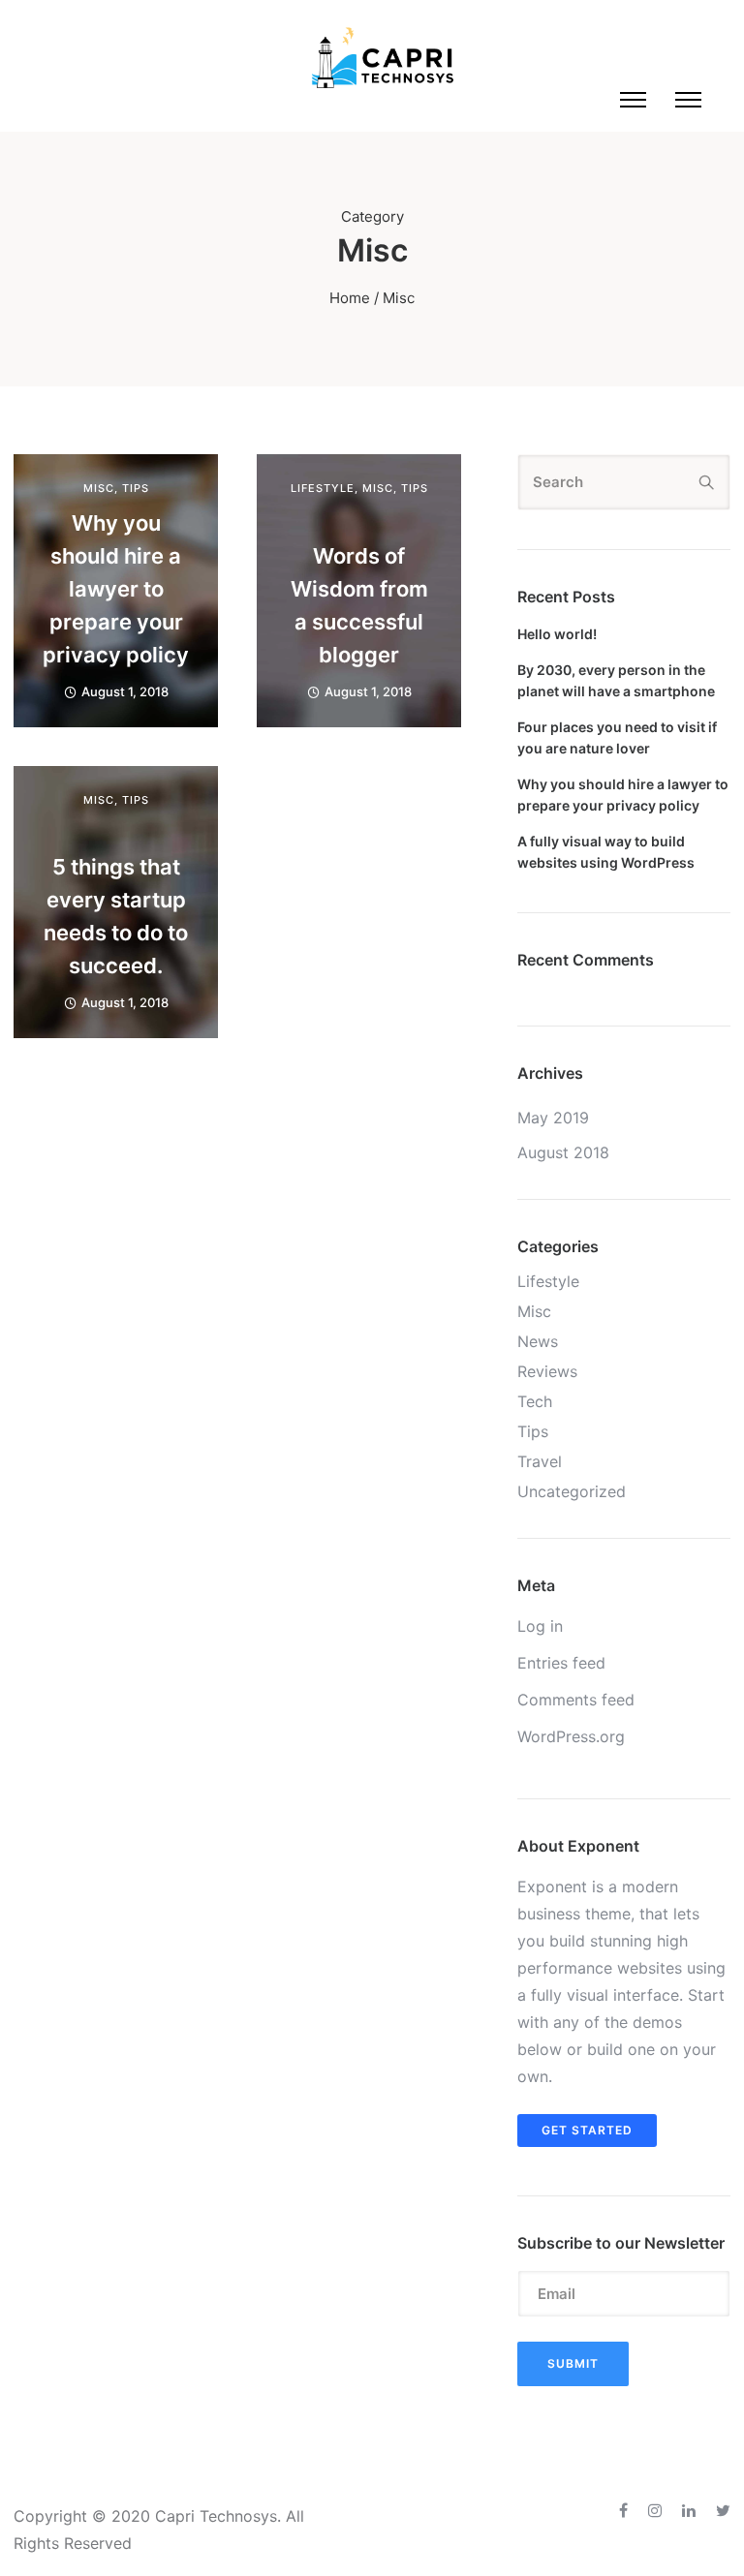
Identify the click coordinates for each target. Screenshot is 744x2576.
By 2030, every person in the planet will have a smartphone (616, 680)
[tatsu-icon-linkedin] (692, 2511)
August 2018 (563, 1152)
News (538, 1341)
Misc (99, 489)
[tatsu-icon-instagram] (658, 2511)
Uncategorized (572, 1491)
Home (350, 298)
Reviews (547, 1371)
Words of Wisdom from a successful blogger (359, 605)
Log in (540, 1626)
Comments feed (576, 1700)
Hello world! (557, 634)
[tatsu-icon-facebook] (626, 2511)
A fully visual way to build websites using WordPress (606, 852)
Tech (535, 1401)
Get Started (587, 2130)
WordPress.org (571, 1736)
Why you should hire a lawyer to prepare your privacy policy (116, 589)
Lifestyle (323, 489)
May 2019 (553, 1118)
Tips (136, 489)
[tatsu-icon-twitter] (723, 2511)
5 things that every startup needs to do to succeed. (116, 916)
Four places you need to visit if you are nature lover (617, 737)
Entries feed (561, 1663)
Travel (540, 1461)
